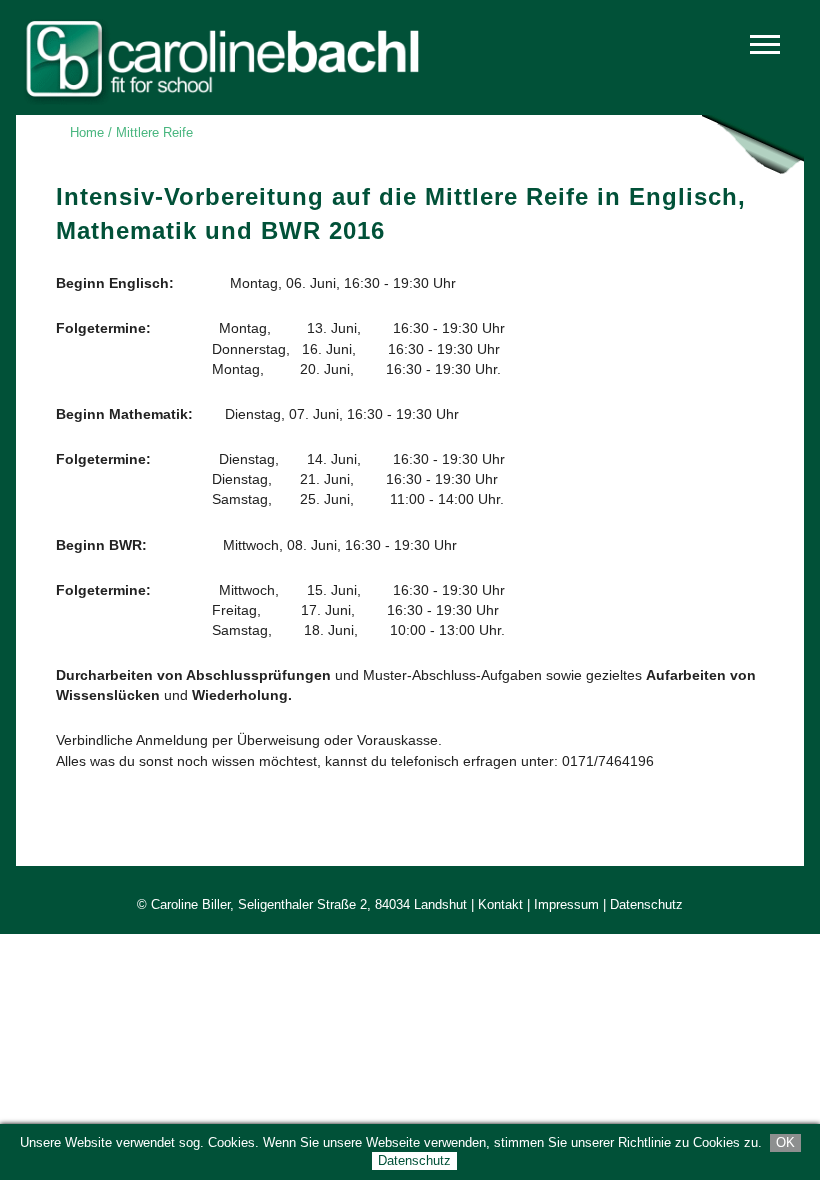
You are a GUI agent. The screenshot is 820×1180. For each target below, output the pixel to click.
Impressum (566, 904)
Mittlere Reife (154, 132)
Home (87, 132)
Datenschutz (414, 1160)
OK (785, 1142)
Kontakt (500, 904)
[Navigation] (770, 52)
